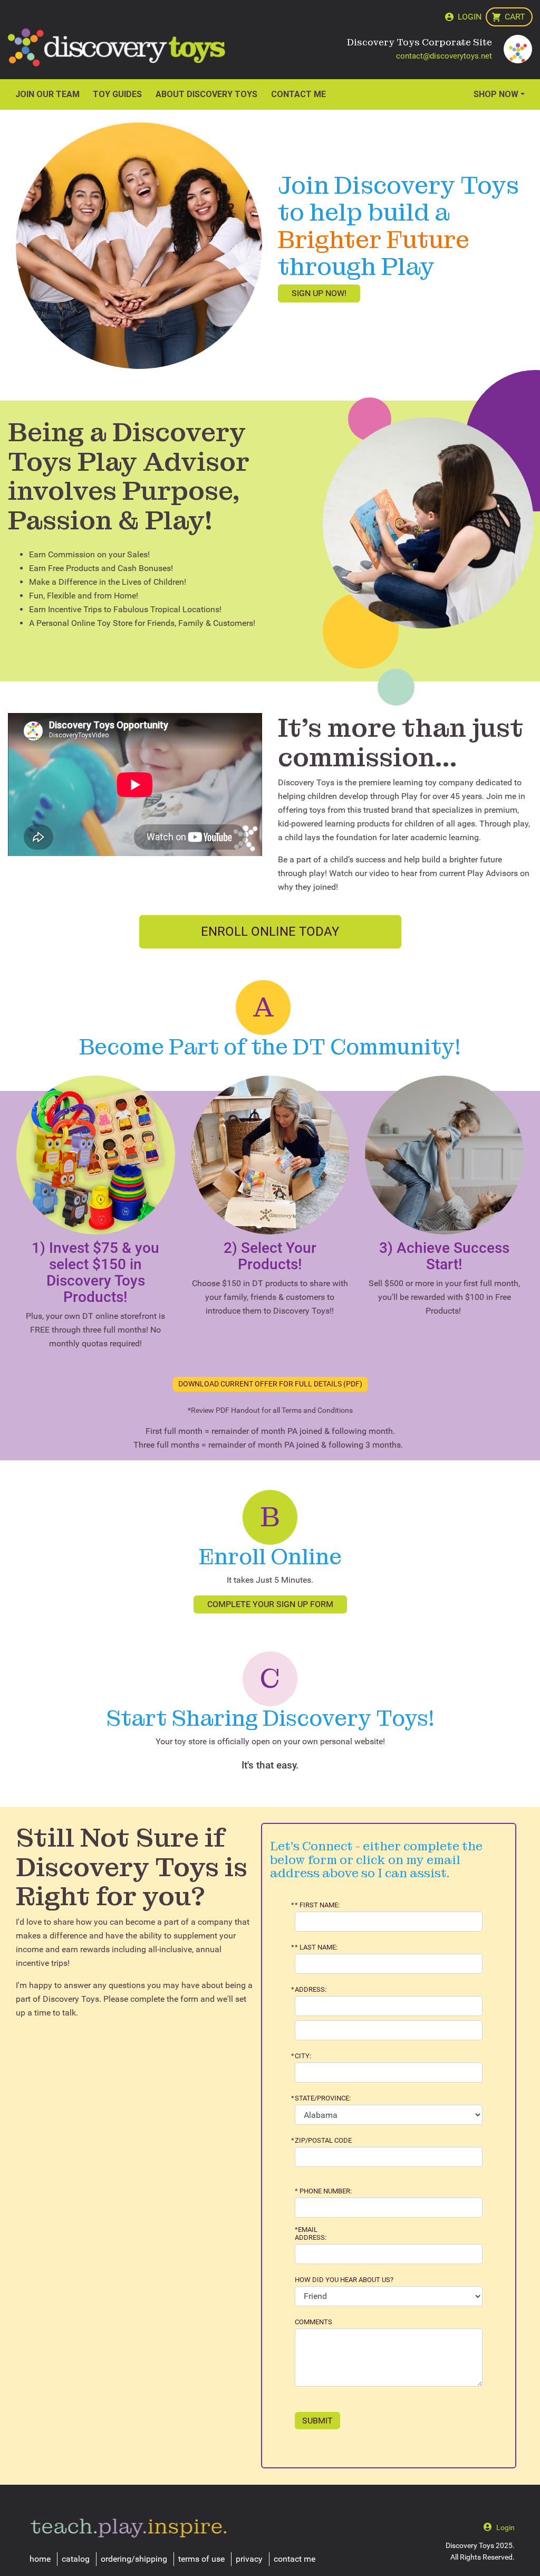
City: (303, 2056)
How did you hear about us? (344, 2280)
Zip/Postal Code (323, 2141)
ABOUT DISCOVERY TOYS (206, 94)
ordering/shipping (134, 2559)
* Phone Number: (323, 2191)
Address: (311, 1990)
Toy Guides (117, 94)
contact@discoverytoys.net (444, 56)
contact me (295, 2559)
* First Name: (317, 1905)
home (40, 2559)
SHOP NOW (496, 94)
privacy (249, 2559)
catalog (76, 2559)
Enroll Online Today (270, 931)
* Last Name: (316, 1947)
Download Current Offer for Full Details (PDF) (270, 1384)
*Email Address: (311, 2233)
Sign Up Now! (319, 293)
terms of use (201, 2559)
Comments (314, 2322)
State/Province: (323, 2098)
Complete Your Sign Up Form (270, 1604)
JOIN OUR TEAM (47, 94)
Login (470, 17)
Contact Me (298, 94)
